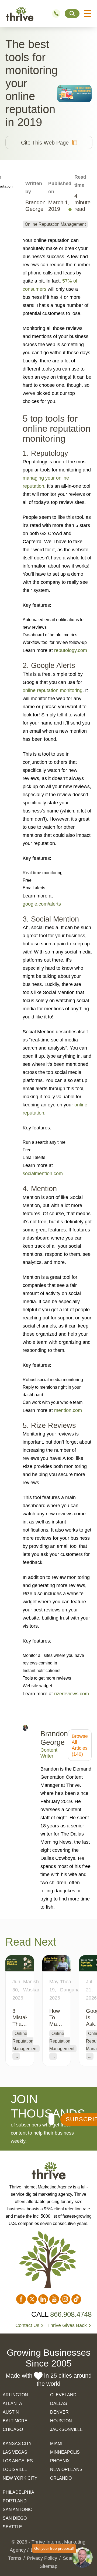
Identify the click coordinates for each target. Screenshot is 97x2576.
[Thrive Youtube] (54, 2299)
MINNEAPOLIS (65, 2452)
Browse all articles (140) (80, 1745)
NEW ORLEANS (66, 2470)
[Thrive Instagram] (65, 2299)
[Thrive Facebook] (21, 2299)
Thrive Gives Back (67, 2325)
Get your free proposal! (54, 2548)
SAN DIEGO (15, 2518)
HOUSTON (61, 2421)
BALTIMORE (15, 2421)
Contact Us (27, 2325)
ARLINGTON (15, 2395)
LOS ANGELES (18, 2461)
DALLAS (59, 2403)
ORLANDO (61, 2478)
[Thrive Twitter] (32, 2299)
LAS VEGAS (15, 2452)
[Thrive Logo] (20, 14)
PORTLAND (15, 2501)
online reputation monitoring (53, 690)
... (16, 2056)
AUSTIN (11, 2412)
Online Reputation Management (55, 224)
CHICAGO (13, 2429)
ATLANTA (12, 2403)
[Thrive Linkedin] (43, 2299)
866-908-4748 (58, 14)
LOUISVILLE (15, 2470)
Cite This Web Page (45, 143)
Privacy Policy (42, 2558)
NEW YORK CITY (20, 2478)
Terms (15, 2558)
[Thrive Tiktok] (76, 2299)
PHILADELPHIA (18, 2492)
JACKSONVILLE (66, 2429)
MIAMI (56, 2444)
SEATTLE (12, 2527)
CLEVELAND (63, 2395)
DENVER (59, 2412)
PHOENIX (60, 2461)
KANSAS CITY (17, 2444)
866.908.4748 (71, 2314)
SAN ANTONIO (18, 2510)
